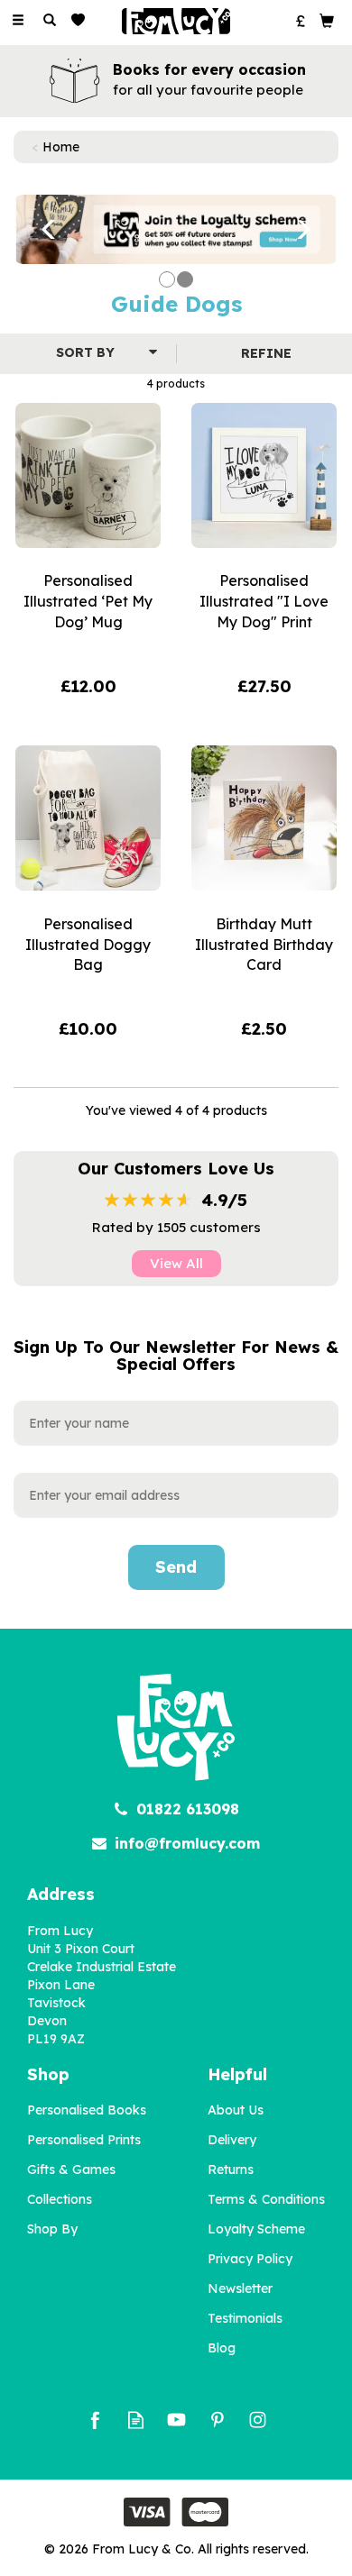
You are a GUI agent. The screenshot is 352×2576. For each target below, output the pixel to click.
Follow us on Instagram (258, 2420)
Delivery (232, 2140)
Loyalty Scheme (256, 2229)
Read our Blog (136, 2420)
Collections (60, 2199)
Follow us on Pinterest (217, 2420)
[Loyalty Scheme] (176, 228)
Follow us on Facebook (95, 2420)
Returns (231, 2170)
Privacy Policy (250, 2259)
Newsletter (240, 2288)
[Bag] (327, 20)
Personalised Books (87, 2110)
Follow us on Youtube (176, 2420)
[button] (38, 230)
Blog (222, 2348)
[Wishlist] (82, 20)
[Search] (50, 21)
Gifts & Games (71, 2170)
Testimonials (245, 2318)
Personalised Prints (84, 2140)
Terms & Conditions (266, 2199)
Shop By (52, 2229)
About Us (236, 2110)
